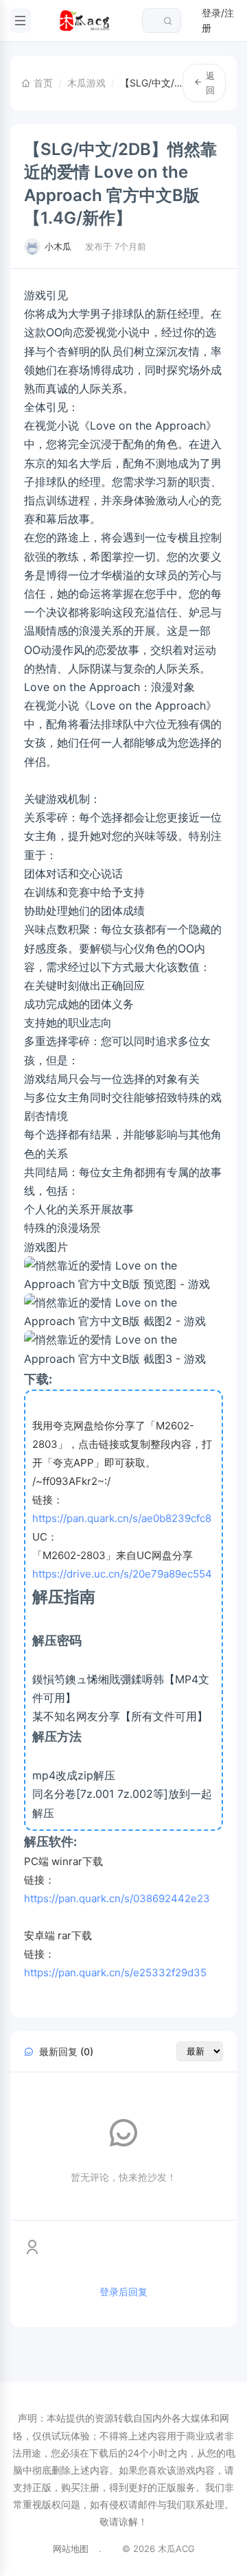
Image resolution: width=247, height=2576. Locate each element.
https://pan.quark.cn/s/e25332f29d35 (115, 1972)
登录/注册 (218, 20)
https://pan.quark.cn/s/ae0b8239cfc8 (122, 1518)
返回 (210, 83)
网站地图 (71, 2549)
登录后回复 (123, 2292)
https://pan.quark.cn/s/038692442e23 (117, 1898)
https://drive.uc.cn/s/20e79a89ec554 (122, 1574)
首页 (42, 83)
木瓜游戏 (86, 83)
